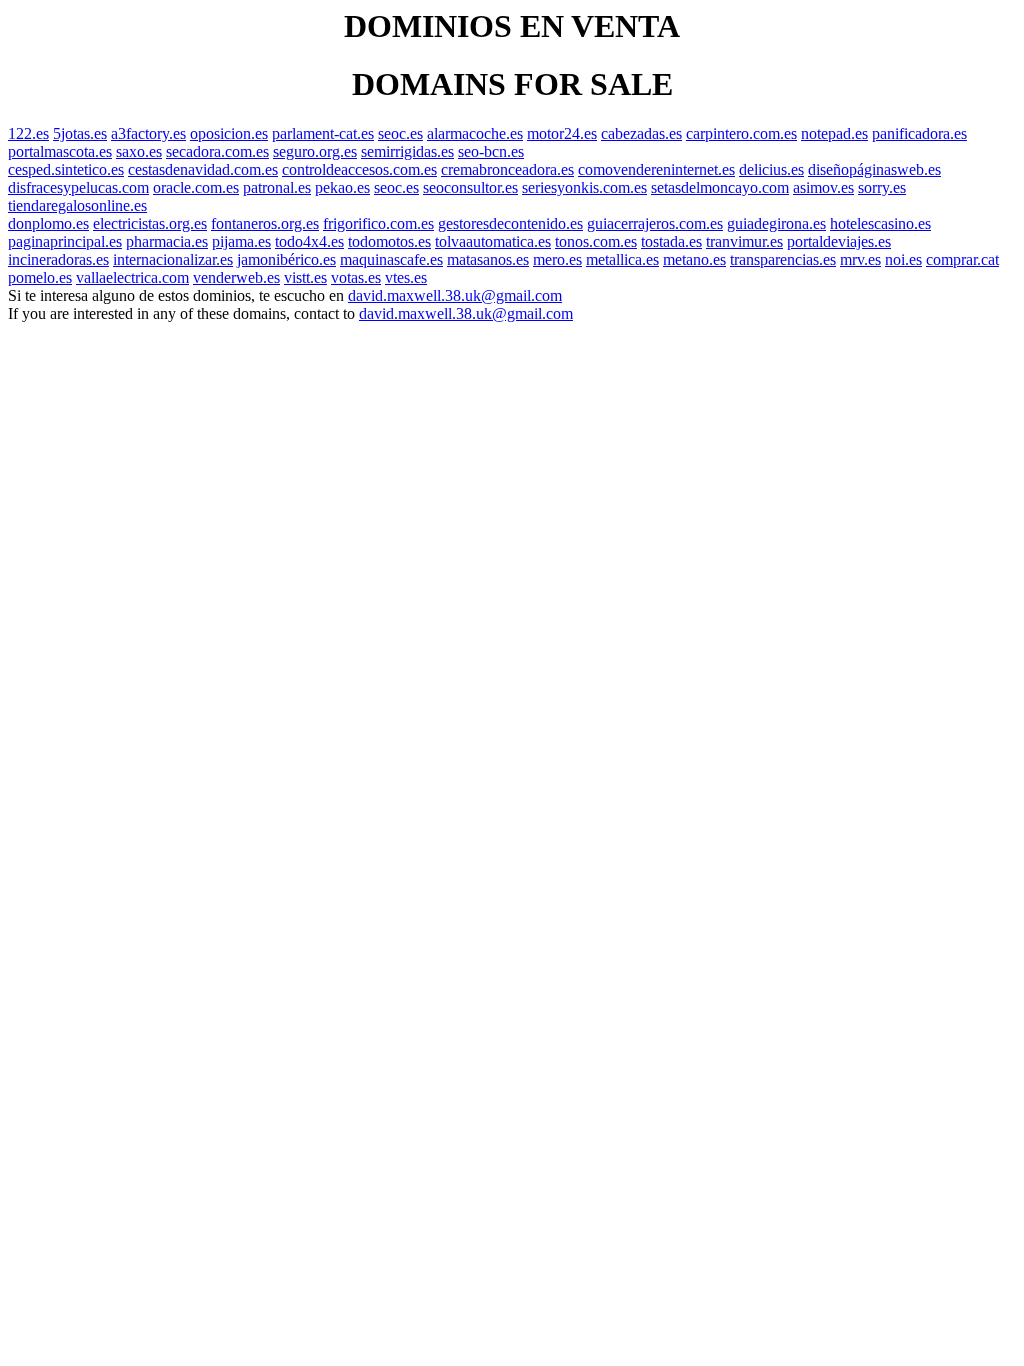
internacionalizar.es (173, 259)
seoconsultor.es (470, 187)
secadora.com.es (217, 151)
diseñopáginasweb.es (874, 169)
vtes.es (406, 277)
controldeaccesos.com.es (359, 169)
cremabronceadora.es (507, 169)
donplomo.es (48, 223)
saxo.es (139, 151)
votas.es (356, 277)
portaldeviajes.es (839, 241)
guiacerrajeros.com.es (655, 223)
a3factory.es (148, 133)
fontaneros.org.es (265, 223)
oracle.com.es (196, 187)
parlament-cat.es (323, 133)
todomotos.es (389, 241)
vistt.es (305, 277)
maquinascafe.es (391, 259)
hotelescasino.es (880, 223)
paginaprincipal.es (65, 241)
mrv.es (860, 259)
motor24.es (562, 133)
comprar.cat (962, 259)
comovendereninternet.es (656, 169)
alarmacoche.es (475, 133)
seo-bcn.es (491, 151)
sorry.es (882, 187)
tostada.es (671, 241)
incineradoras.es (58, 259)
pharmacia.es (167, 241)
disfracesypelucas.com (78, 187)
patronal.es (277, 187)
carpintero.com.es (741, 133)
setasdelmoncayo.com (720, 187)
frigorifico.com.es (378, 223)
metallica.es (622, 259)
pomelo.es (40, 277)
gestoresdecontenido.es (510, 223)
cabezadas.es (641, 133)
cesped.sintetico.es (66, 169)
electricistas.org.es (150, 223)
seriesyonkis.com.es (584, 187)
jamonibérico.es (286, 259)
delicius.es (771, 169)
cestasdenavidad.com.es (203, 169)
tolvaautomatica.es (493, 241)
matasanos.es (488, 259)
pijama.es (241, 241)
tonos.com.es (596, 241)
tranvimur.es (744, 241)
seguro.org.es (315, 151)
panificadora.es (919, 133)
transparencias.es (783, 259)
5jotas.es (80, 133)
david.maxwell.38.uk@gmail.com (455, 295)
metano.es (694, 259)
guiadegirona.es (776, 223)
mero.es (557, 259)
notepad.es (834, 133)
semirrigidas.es (407, 151)
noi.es (903, 259)
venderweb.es (236, 277)
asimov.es (823, 187)
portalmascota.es (60, 151)
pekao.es (342, 187)
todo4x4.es (309, 241)
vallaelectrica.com (132, 277)
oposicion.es (229, 133)
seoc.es (400, 133)
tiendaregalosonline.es (77, 205)
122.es (28, 133)
